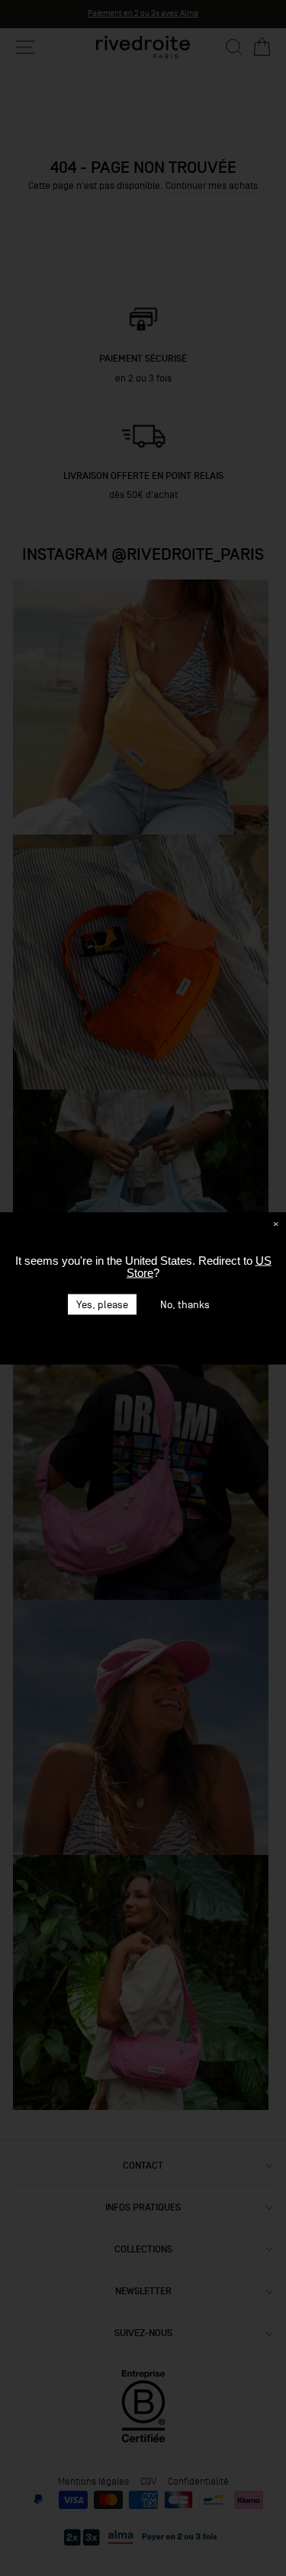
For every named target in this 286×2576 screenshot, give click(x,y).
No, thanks (185, 1304)
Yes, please (102, 1304)
